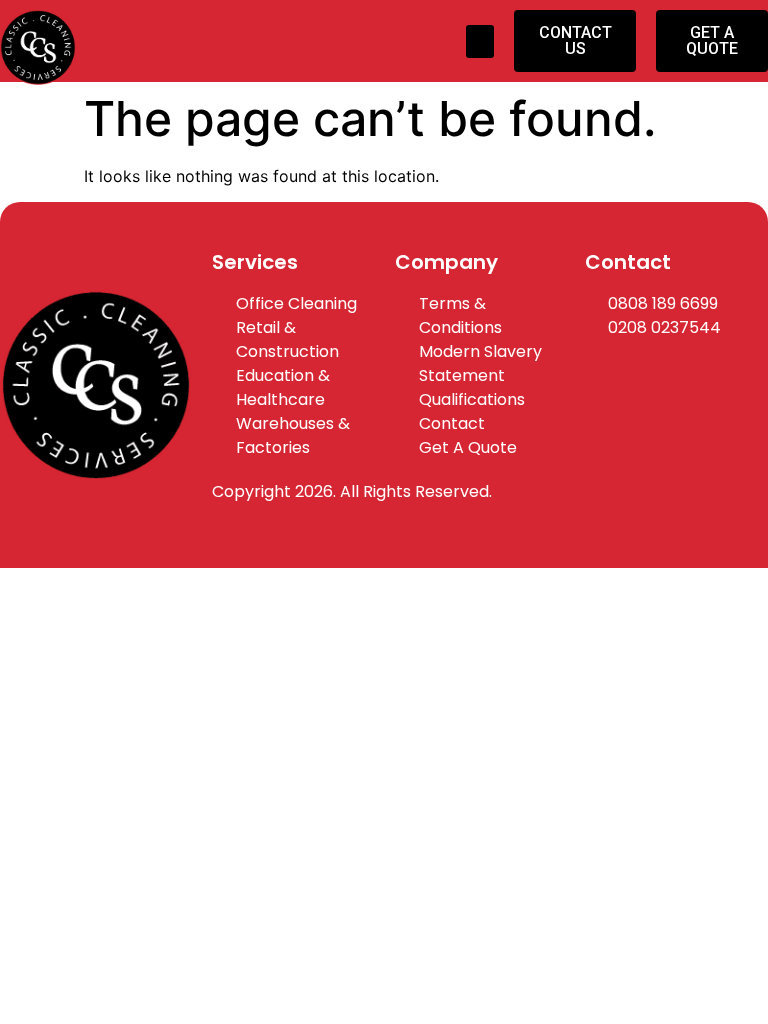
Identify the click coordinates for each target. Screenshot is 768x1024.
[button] (480, 41)
